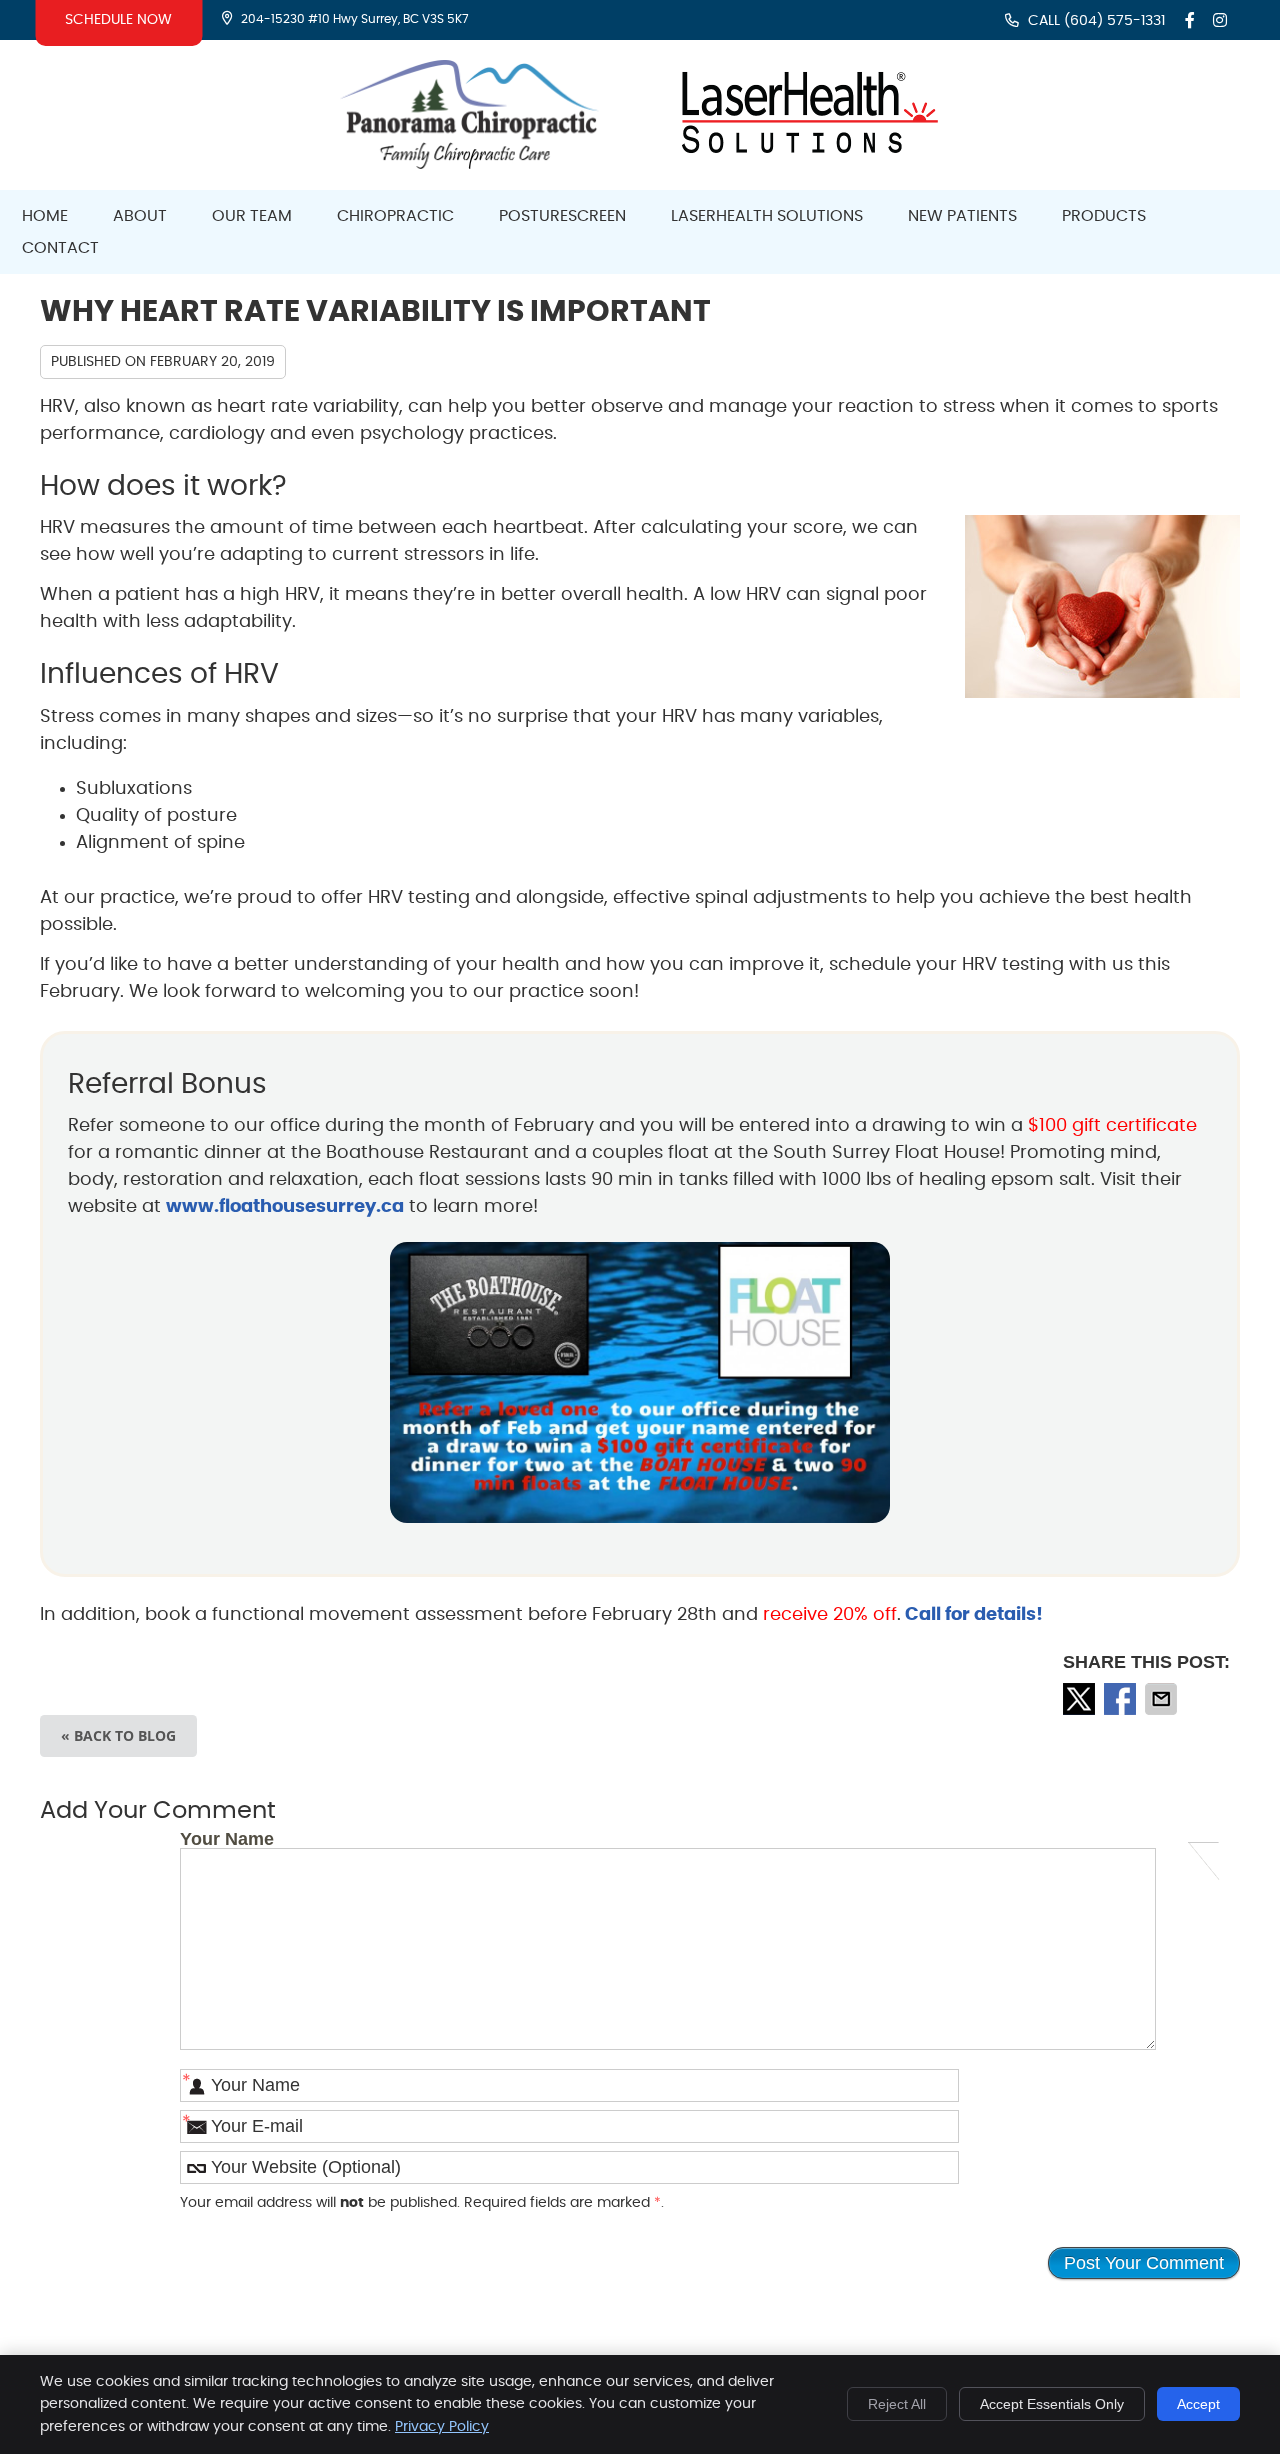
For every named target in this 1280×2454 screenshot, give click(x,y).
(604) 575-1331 (1114, 21)
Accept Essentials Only (1052, 2404)
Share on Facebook (1122, 1699)
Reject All (897, 2404)
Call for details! (972, 1615)
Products (1104, 216)
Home (45, 216)
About (140, 216)
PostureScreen (562, 216)
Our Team (252, 216)
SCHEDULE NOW (118, 20)
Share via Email (1163, 1699)
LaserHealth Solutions (767, 216)
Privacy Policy (442, 2427)
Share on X (1081, 1699)
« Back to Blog (118, 1735)
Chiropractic (395, 216)
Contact (60, 248)
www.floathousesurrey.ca (285, 1207)
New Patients (962, 216)
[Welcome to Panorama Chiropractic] (470, 164)
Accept (1198, 2404)
